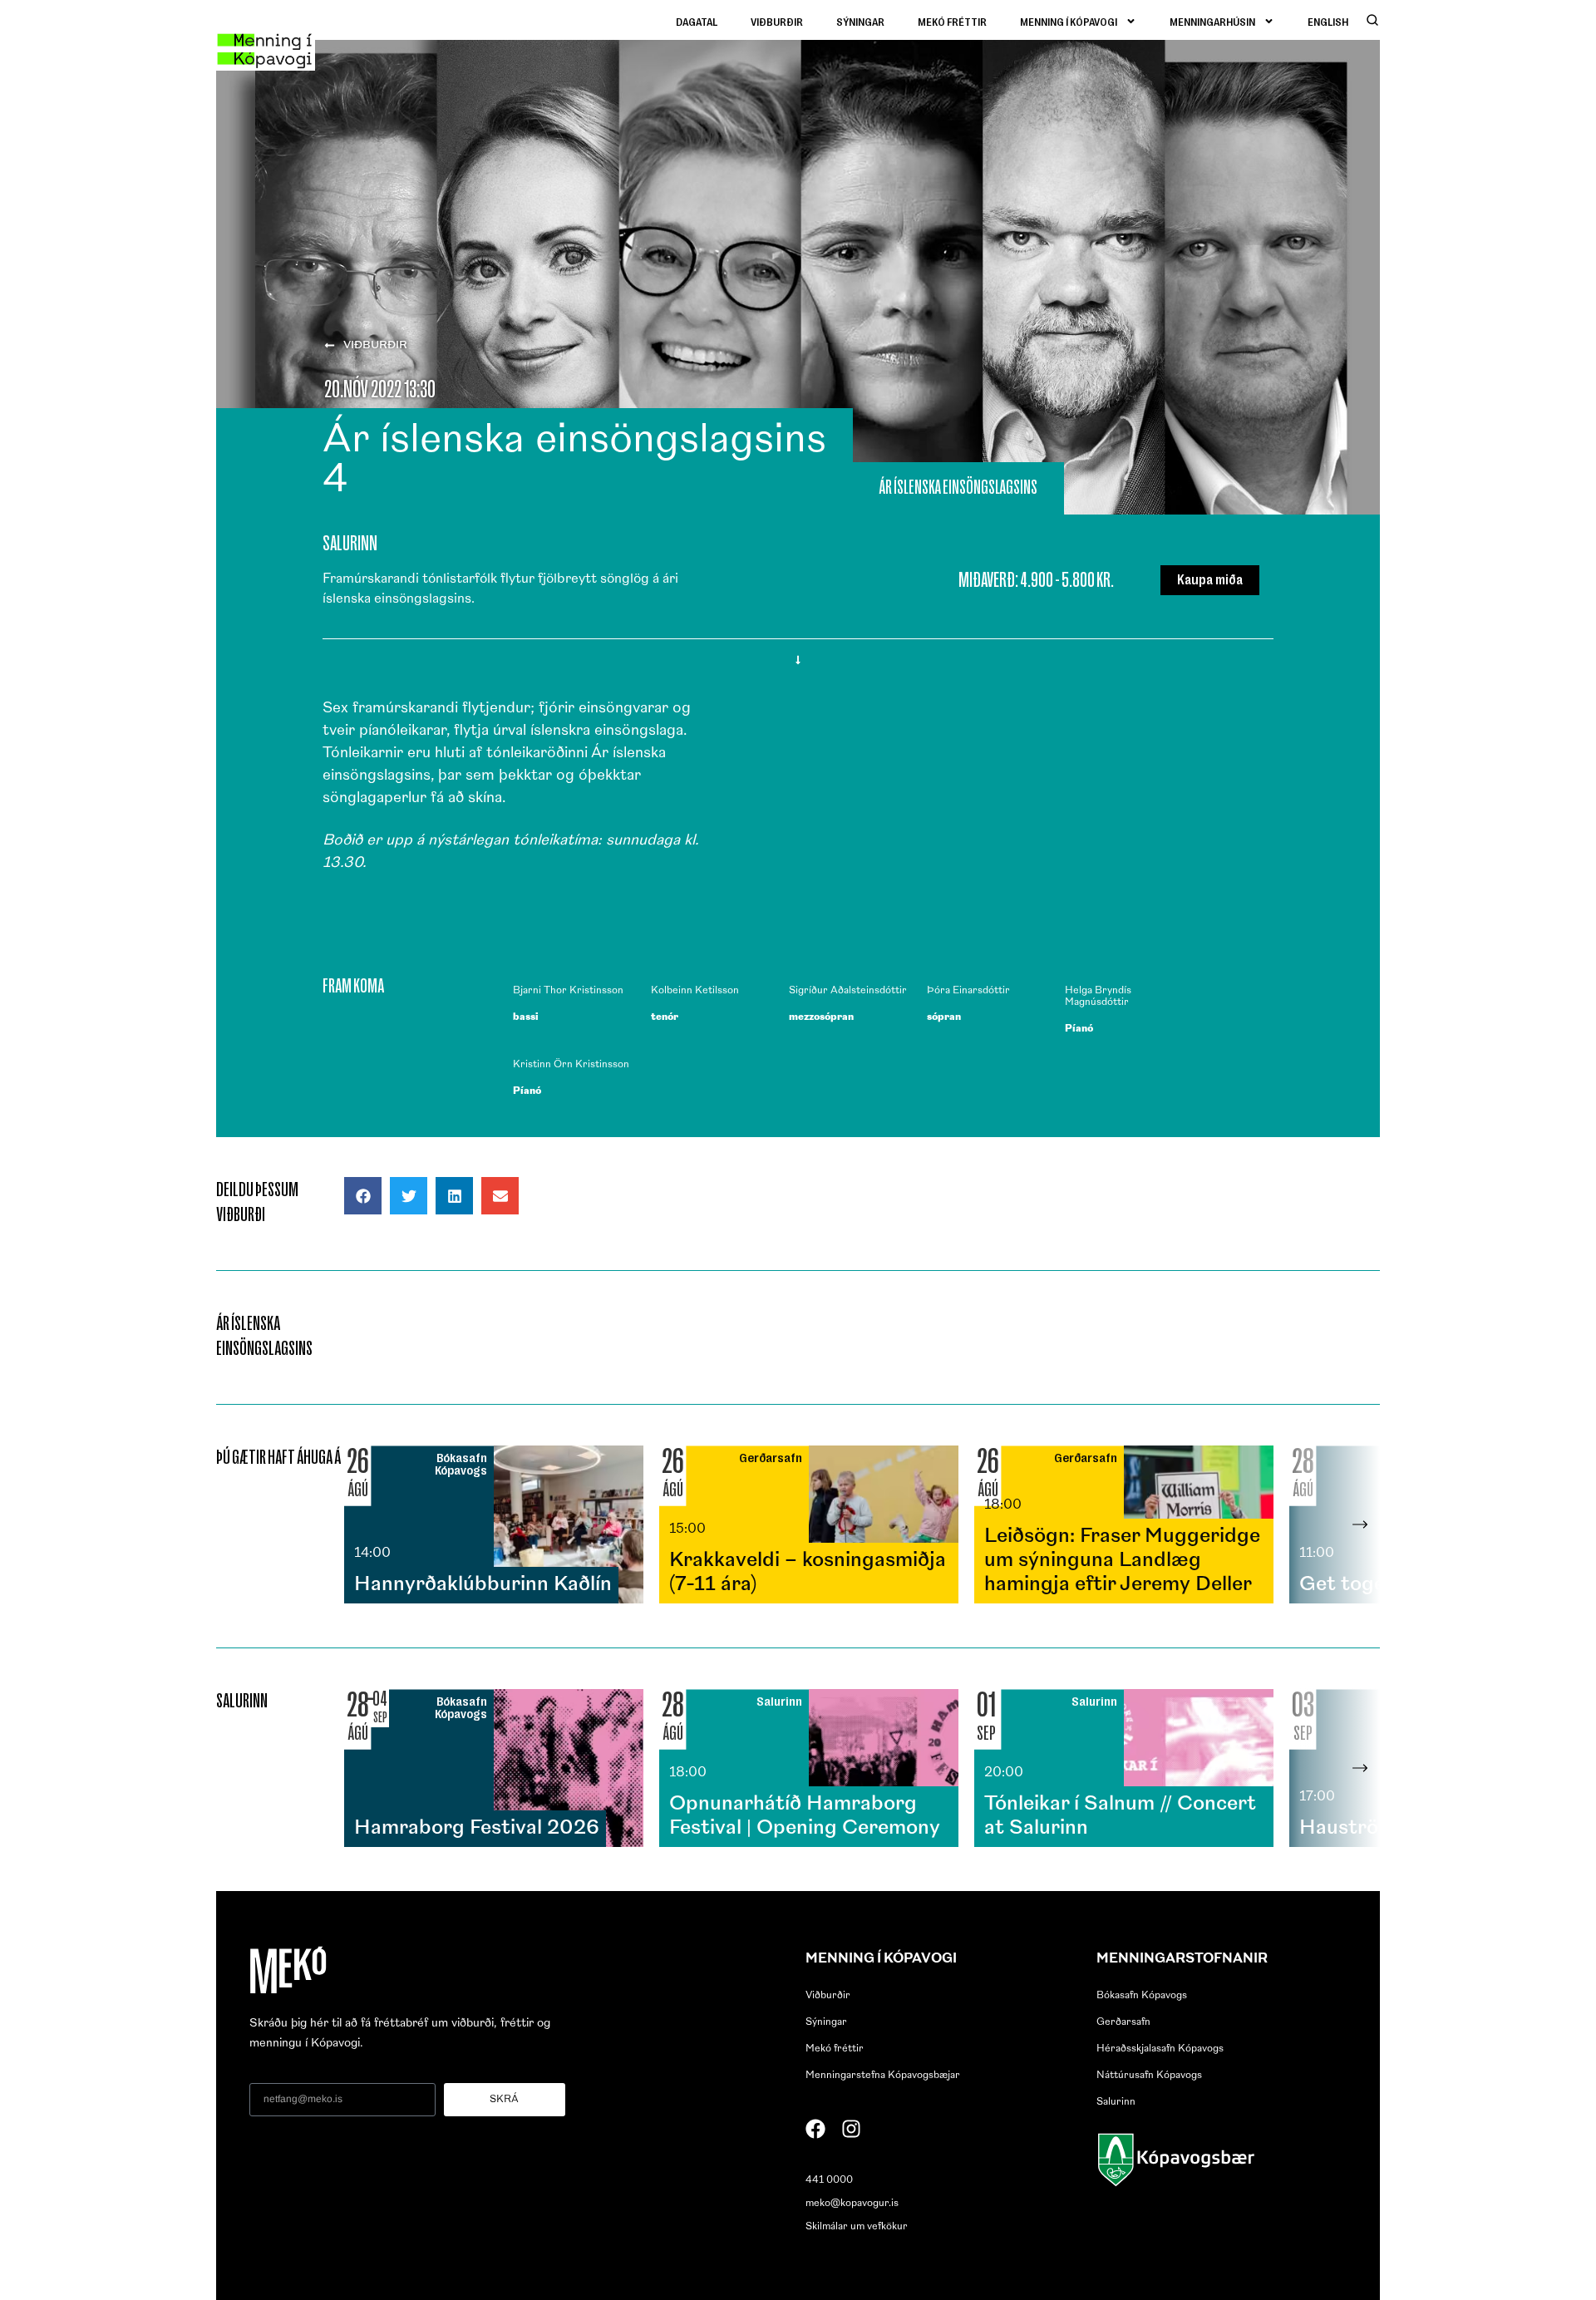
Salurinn (1116, 2102)
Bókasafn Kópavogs (1142, 1996)
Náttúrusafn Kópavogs (1149, 2076)
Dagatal (697, 21)
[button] (363, 1196)
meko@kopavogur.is (852, 2204)
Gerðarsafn (1123, 2022)
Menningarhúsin (1212, 21)
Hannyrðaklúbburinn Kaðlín (483, 1585)
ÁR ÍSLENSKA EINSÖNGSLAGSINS (958, 487)
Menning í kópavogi (1069, 21)
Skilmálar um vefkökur (857, 2227)
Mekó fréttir (952, 21)
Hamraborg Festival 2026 (477, 1829)
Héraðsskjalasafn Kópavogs (1160, 2049)
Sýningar (860, 21)
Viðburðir (777, 21)
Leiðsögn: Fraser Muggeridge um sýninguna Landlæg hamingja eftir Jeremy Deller (1122, 1561)
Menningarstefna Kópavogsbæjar (883, 2076)
